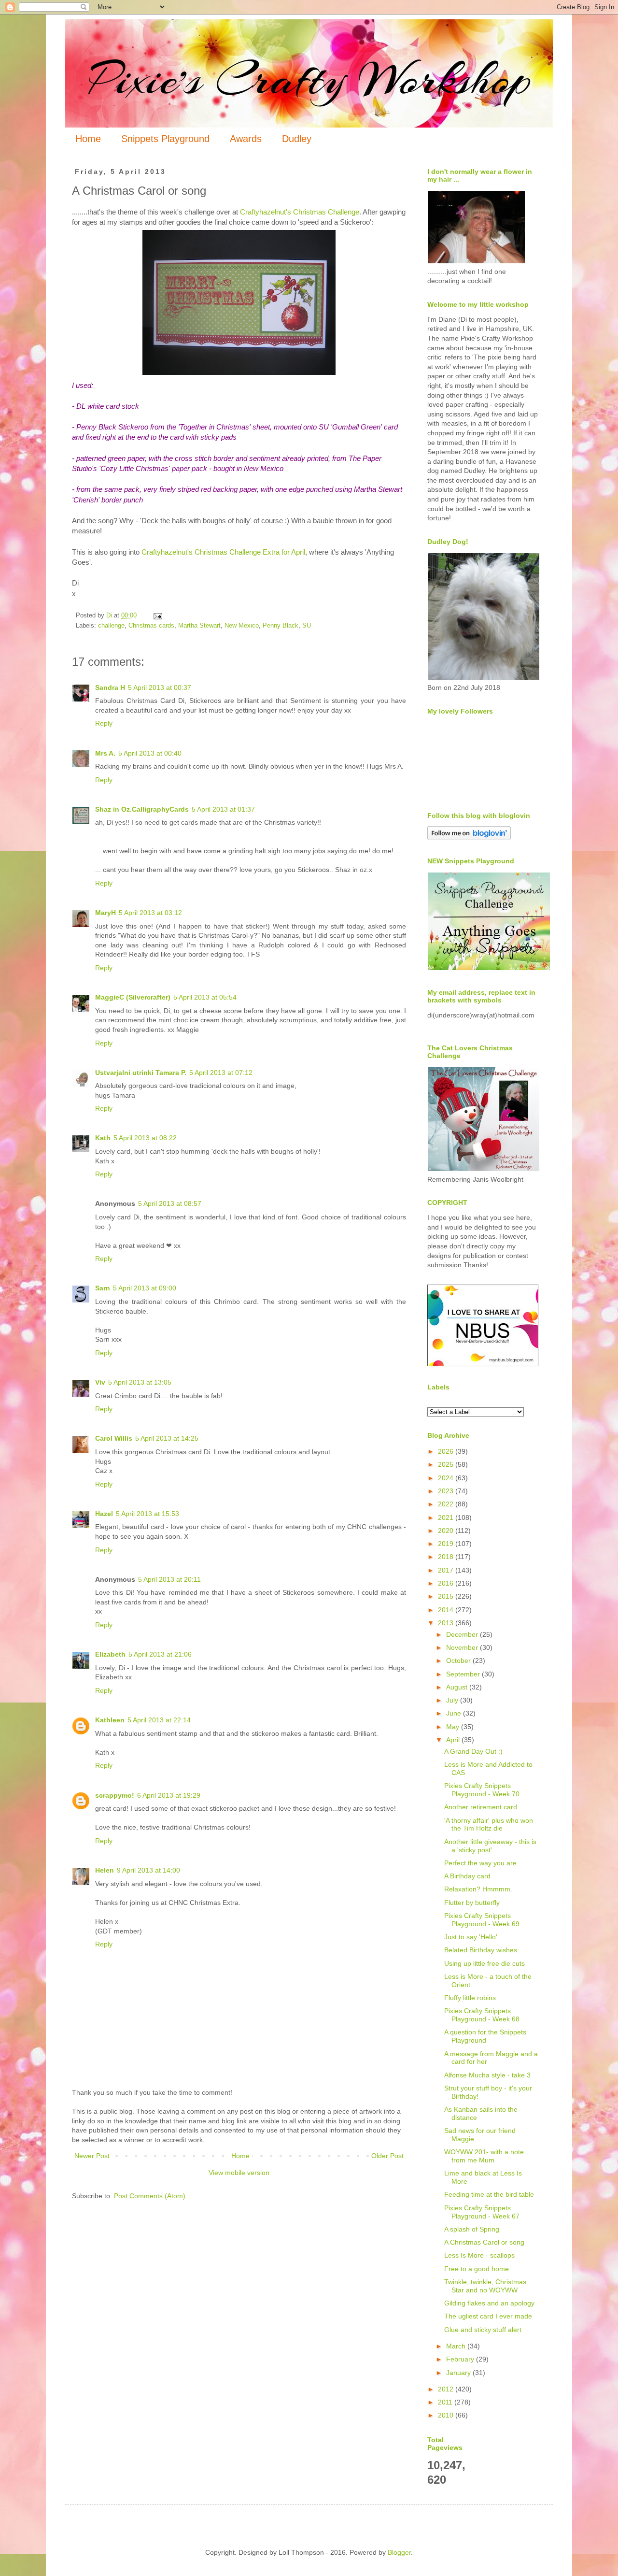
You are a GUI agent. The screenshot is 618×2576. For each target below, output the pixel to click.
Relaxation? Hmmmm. (478, 1889)
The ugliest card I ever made (488, 2316)
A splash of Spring (472, 2229)
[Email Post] (157, 615)
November (463, 1647)
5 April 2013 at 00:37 (160, 687)
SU (307, 626)
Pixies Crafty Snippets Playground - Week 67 (482, 2212)
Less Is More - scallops (479, 2255)
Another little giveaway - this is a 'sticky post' (490, 1846)
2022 (447, 1504)
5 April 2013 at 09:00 (145, 1288)
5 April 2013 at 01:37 (223, 809)
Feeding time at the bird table (489, 2194)
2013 (447, 1623)
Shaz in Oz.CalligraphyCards (142, 809)
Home (88, 139)
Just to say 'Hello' (471, 1937)
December (463, 1634)
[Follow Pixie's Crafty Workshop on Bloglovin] (469, 838)
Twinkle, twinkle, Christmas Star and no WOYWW (485, 2286)
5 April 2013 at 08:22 (145, 1138)
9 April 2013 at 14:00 (148, 1870)
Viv (100, 1382)
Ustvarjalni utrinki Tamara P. (141, 1073)
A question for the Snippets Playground (485, 2036)
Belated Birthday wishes (481, 1950)
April (454, 1740)
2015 (447, 1596)
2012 (447, 2389)
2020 (447, 1531)
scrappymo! (115, 1795)
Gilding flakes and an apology (489, 2303)
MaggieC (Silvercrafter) (133, 997)
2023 (447, 1491)
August (458, 1687)
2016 (447, 1583)
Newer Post (92, 2156)
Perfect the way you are (480, 1863)
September (464, 1674)
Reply (104, 723)
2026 (447, 1451)
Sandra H (110, 687)
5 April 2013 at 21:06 (160, 1654)
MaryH (105, 913)
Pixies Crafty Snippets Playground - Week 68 (482, 2015)
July (453, 1700)
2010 (447, 2415)
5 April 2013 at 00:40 (150, 753)
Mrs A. (105, 753)
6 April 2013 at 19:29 (169, 1795)
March (457, 2346)
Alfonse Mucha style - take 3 (487, 2075)
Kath (103, 1138)
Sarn (103, 1288)
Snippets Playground (165, 139)
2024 (447, 1478)
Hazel (104, 1514)
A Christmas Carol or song (484, 2242)
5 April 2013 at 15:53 (147, 1514)
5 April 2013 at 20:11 (169, 1579)
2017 (447, 1570)
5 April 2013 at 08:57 (170, 1203)
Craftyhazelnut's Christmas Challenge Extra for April (223, 552)
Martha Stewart (199, 626)
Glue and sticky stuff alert (483, 2330)
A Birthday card (467, 1876)
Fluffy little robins (470, 1998)
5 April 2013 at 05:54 (205, 997)
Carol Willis (114, 1438)
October (459, 1660)
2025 (447, 1464)
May (454, 1727)
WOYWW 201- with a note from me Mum (484, 2156)
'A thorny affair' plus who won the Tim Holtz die (489, 1825)
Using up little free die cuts (485, 1963)
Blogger (399, 2552)
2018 (447, 1557)
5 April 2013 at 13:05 (140, 1382)
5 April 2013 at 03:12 (150, 913)
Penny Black (281, 626)
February (461, 2359)
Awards (246, 139)
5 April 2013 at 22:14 (159, 1720)
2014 (447, 1610)
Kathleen (110, 1720)
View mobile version (239, 2173)
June (455, 1713)
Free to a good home (477, 2269)
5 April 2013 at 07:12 (221, 1073)
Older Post (387, 2156)
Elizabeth (110, 1654)
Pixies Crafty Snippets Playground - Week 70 (482, 1790)
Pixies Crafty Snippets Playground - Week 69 (482, 1920)
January (459, 2373)
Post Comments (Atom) (150, 2196)
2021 (447, 1517)
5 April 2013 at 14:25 (167, 1438)
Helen (105, 1870)
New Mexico (242, 626)
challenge (111, 626)
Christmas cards (151, 626)
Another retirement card (481, 1807)
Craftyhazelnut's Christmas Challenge (300, 212)
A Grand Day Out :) (473, 1751)
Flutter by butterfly (472, 1903)
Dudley (297, 139)
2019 (447, 1544)
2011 (446, 2402)
